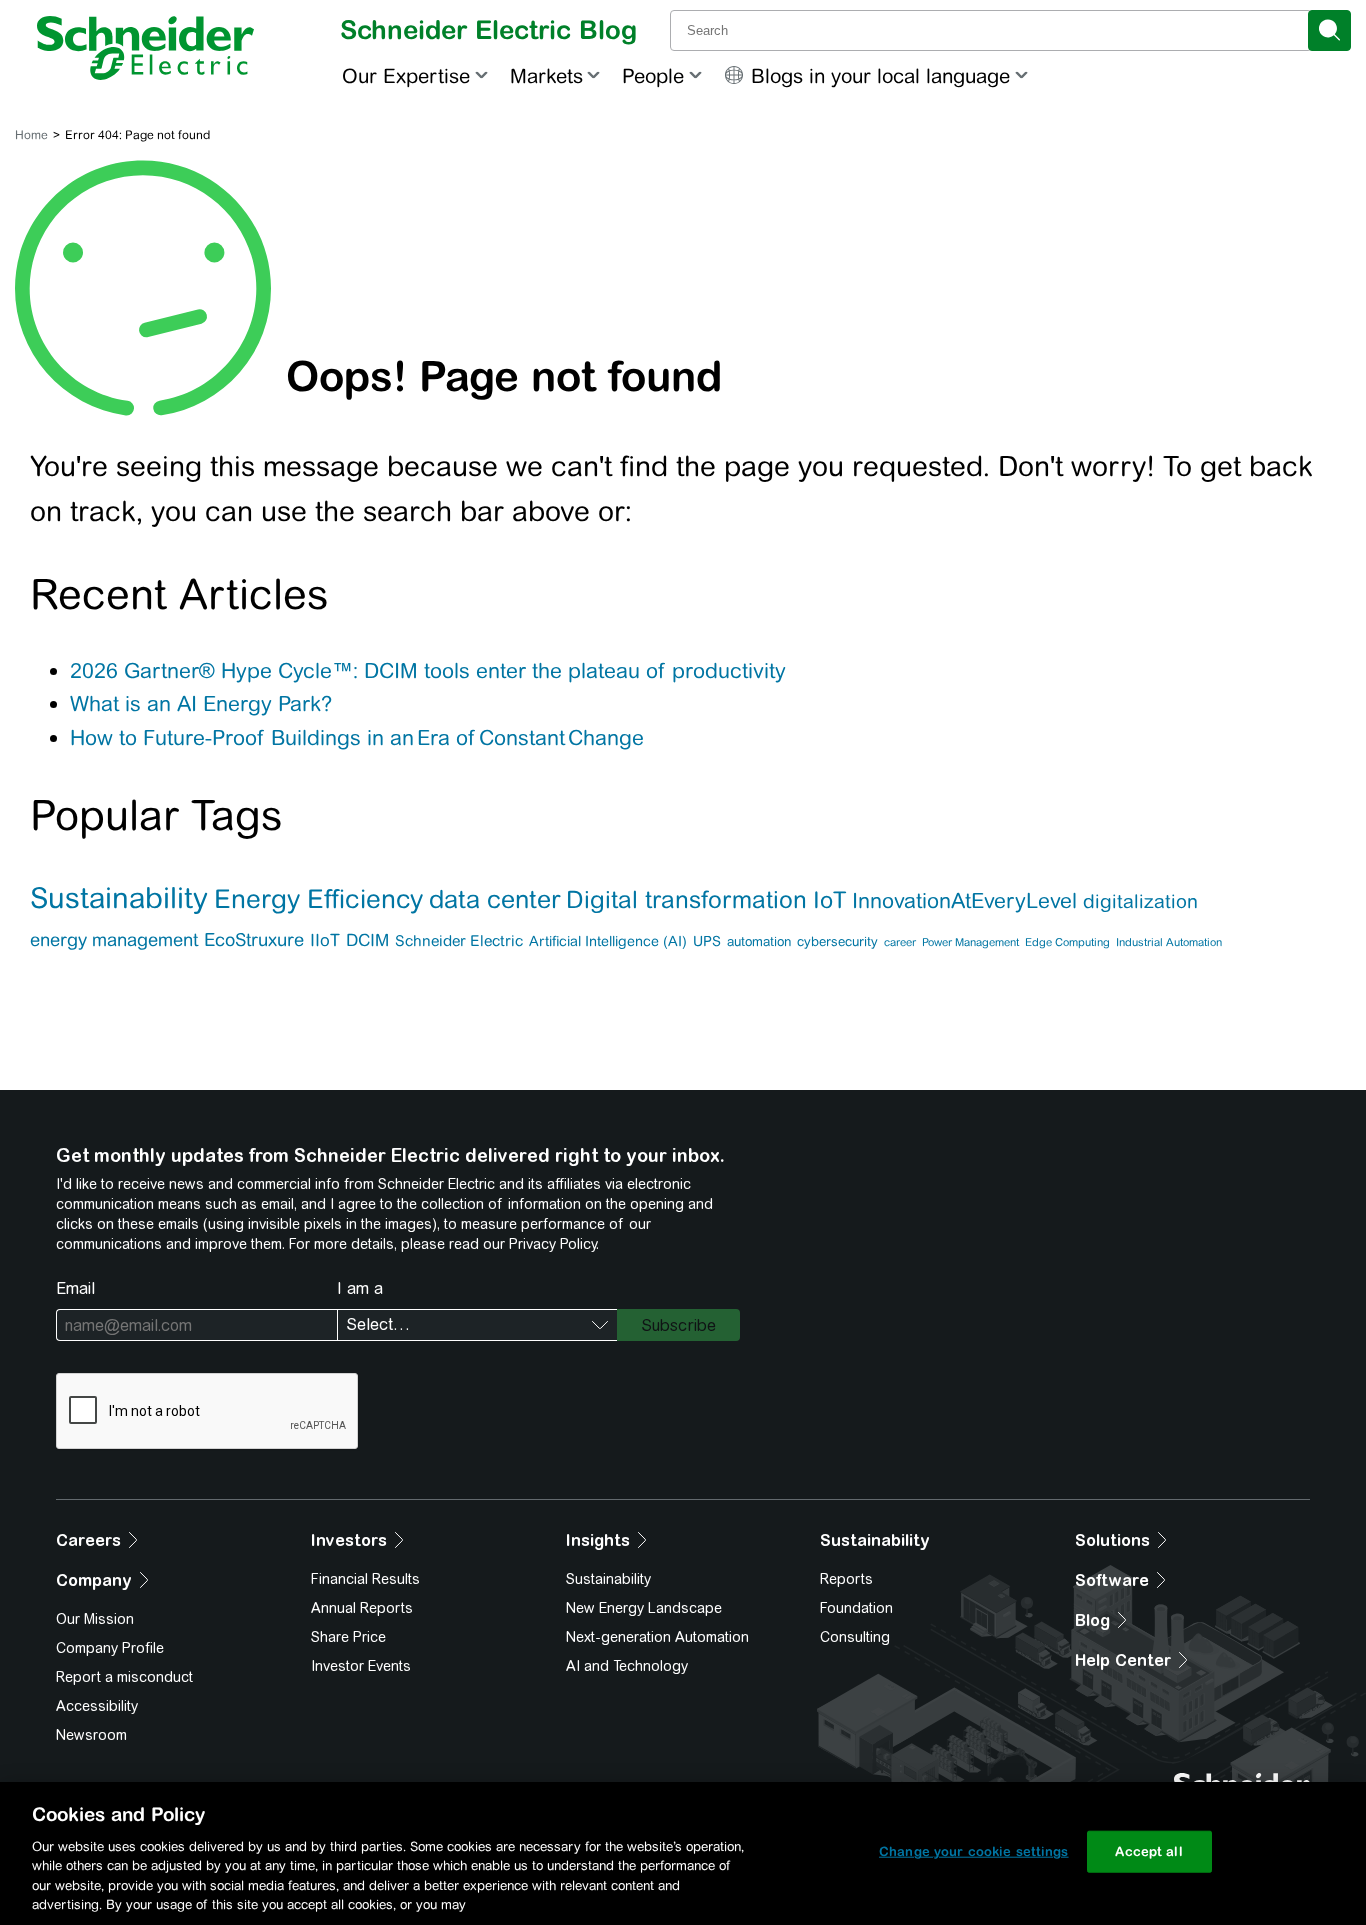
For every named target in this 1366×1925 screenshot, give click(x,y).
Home (31, 135)
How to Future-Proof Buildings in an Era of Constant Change (358, 737)
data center (494, 899)
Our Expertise (406, 75)
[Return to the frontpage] (145, 48)
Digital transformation (686, 899)
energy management (114, 939)
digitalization (1140, 901)
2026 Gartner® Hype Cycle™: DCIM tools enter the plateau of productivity (428, 670)
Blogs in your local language (880, 75)
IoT (829, 899)
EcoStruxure (254, 939)
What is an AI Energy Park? (201, 703)
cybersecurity (837, 941)
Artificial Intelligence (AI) (608, 941)
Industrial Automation (1169, 942)
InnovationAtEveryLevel (964, 901)
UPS (707, 941)
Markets (546, 75)
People (653, 75)
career (900, 942)
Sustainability (119, 898)
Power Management (970, 942)
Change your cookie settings (974, 1851)
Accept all (1148, 1851)
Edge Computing (1067, 942)
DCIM (367, 940)
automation (759, 941)
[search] (1329, 30)
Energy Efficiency (318, 898)
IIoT (325, 940)
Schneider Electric (459, 940)
